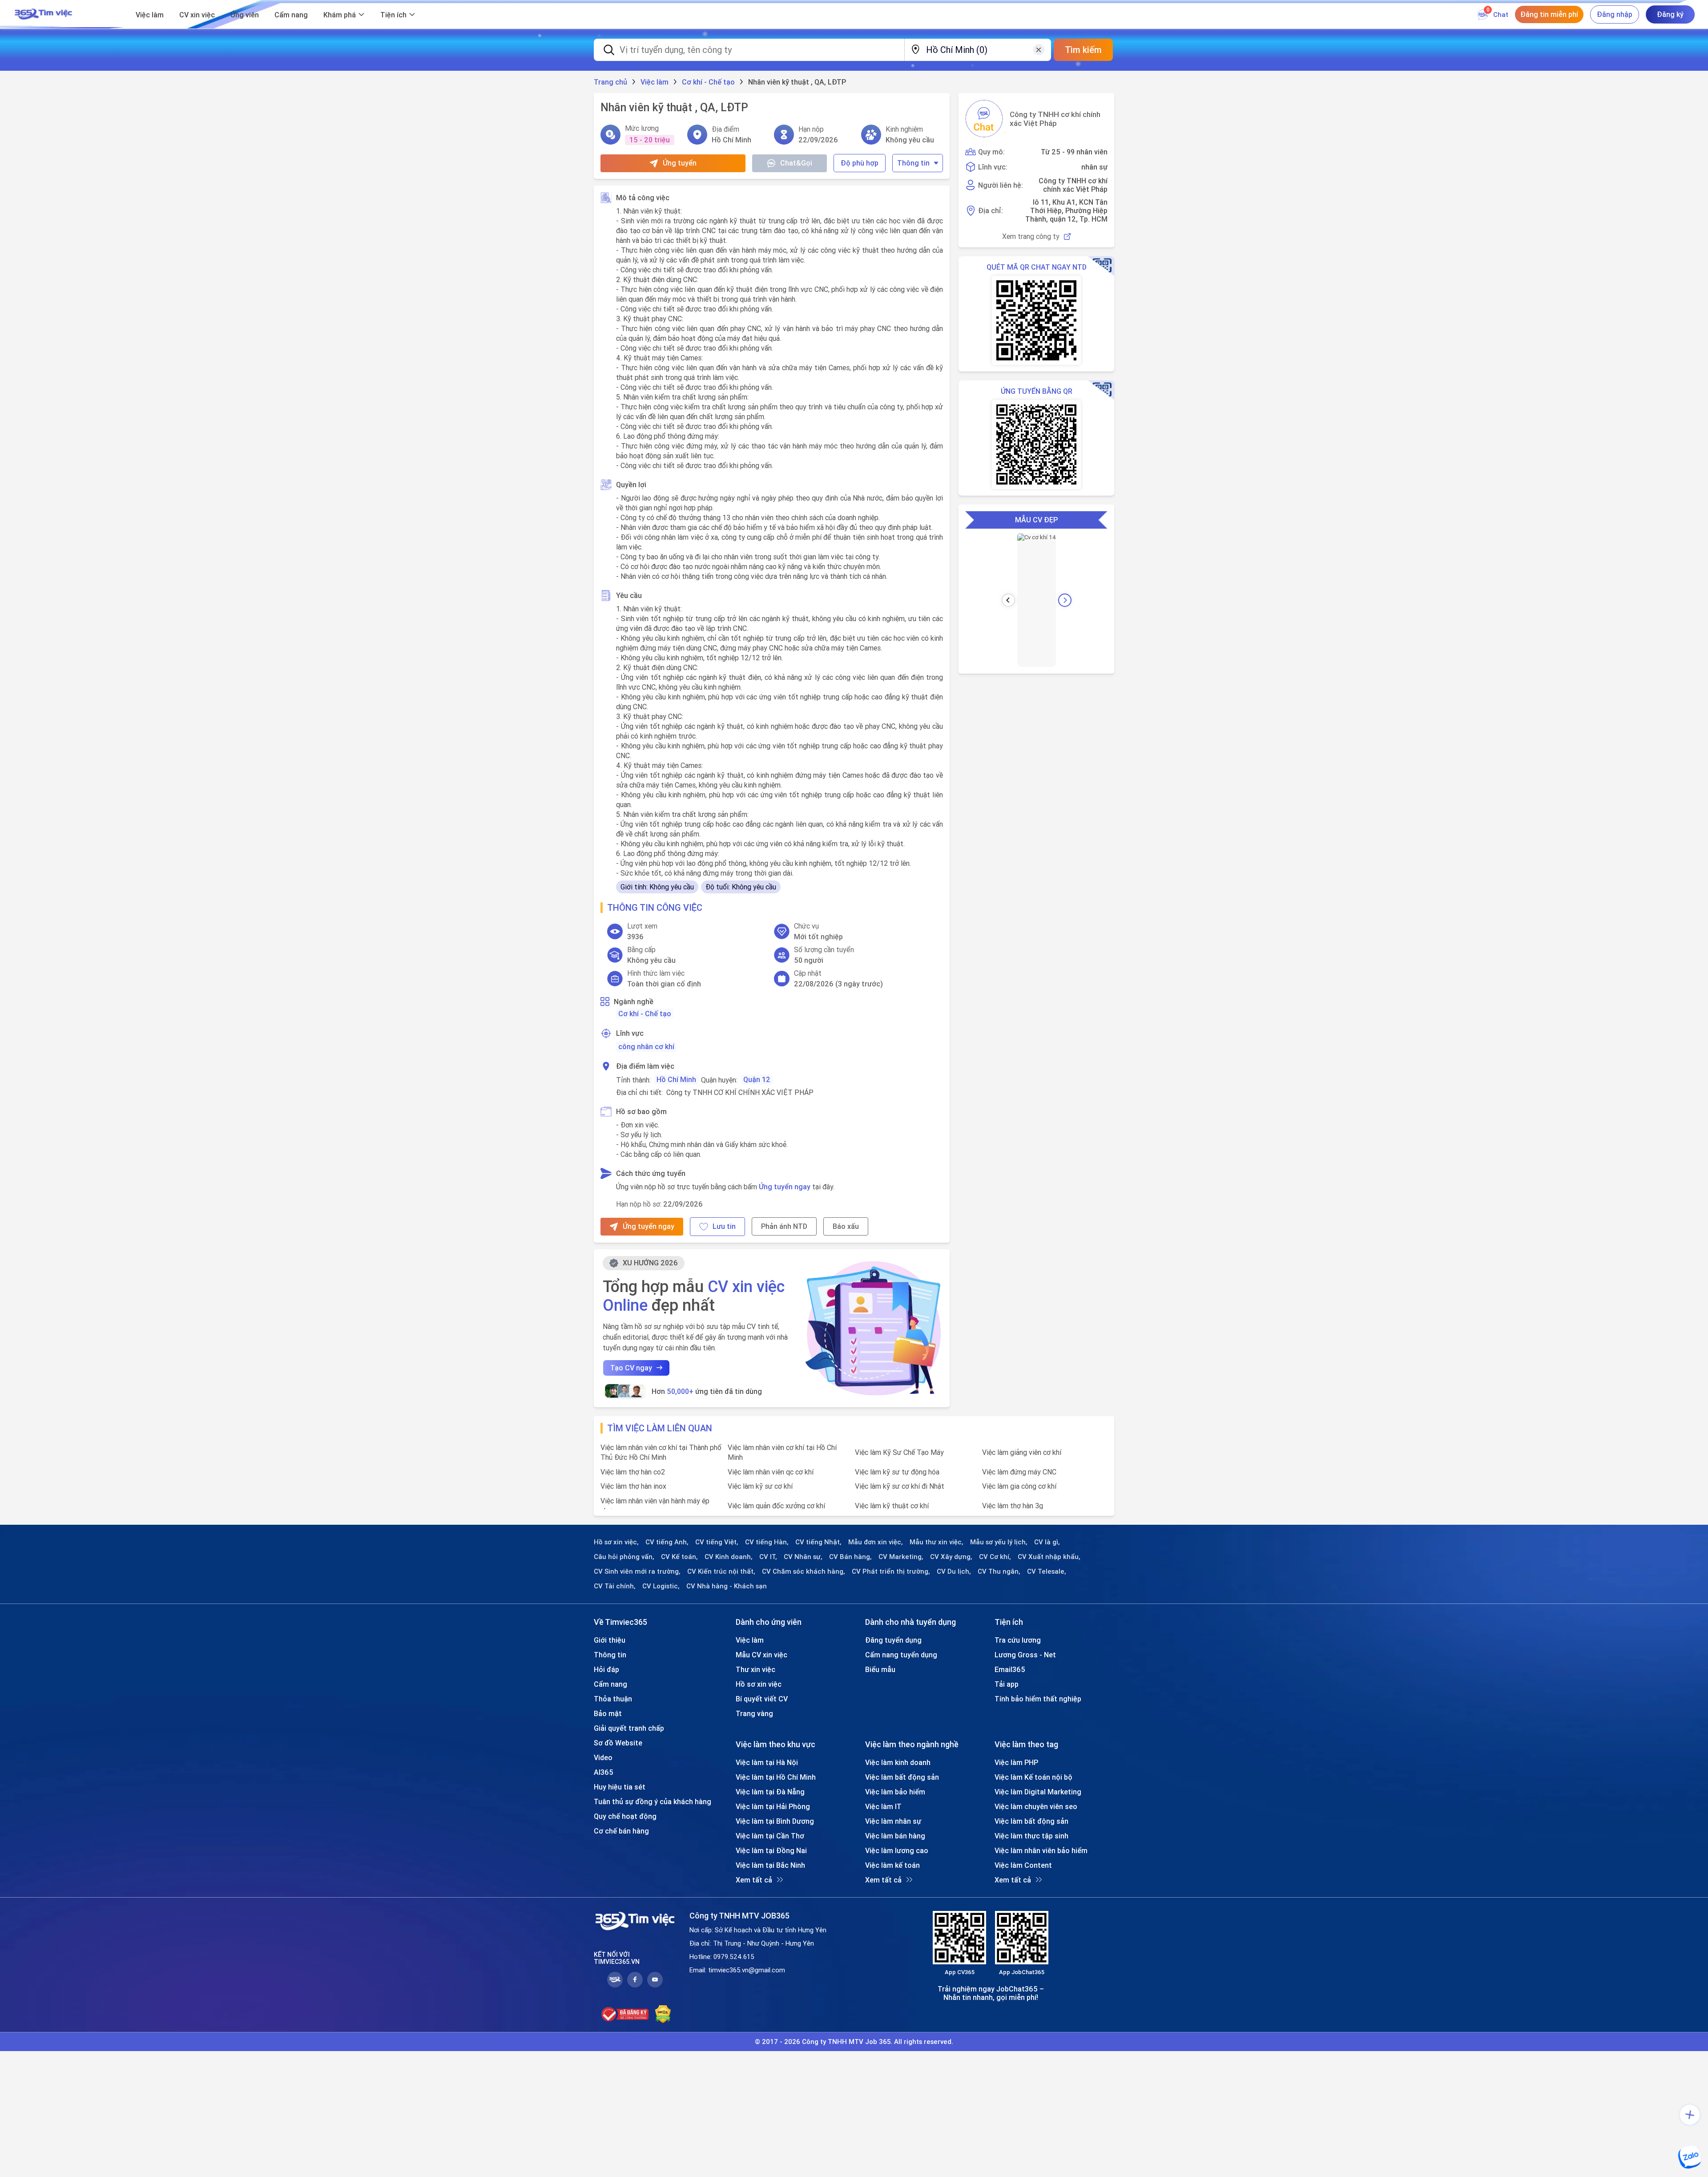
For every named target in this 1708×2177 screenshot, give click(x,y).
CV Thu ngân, (999, 1571)
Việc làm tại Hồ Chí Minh (776, 1777)
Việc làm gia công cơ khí (1019, 1486)
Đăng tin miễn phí (1549, 14)
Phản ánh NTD (784, 1226)
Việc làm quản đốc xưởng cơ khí (776, 1506)
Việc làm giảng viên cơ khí (1022, 1452)
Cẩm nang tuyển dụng (901, 1655)
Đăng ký (1670, 14)
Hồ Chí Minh (676, 1079)
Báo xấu (846, 1226)
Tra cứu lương (1018, 1640)
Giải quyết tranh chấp (629, 1728)
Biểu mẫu (880, 1669)
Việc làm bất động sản (902, 1777)
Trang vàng (754, 1713)
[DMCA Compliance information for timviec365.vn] (663, 2014)
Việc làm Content (1023, 1865)
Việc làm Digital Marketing (1038, 1792)
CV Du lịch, (954, 1571)
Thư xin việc (755, 1669)
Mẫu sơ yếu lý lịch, (999, 1542)
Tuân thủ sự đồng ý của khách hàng (653, 1801)
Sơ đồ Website (618, 1743)
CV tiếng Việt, (717, 1542)
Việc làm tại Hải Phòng (773, 1806)
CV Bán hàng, (850, 1557)
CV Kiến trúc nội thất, (721, 1571)
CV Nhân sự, (803, 1557)
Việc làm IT (883, 1806)
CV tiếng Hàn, (767, 1542)
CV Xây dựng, (951, 1557)
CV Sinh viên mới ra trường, (637, 1571)
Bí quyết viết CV (762, 1699)
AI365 (604, 1772)
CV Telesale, (1047, 1571)
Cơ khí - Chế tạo (645, 1014)
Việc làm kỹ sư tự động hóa (897, 1472)
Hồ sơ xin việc (759, 1684)
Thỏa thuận (613, 1699)
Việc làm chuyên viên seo (1036, 1806)
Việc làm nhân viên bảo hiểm (1041, 1850)
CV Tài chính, (615, 1586)
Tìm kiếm (1083, 50)
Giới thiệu (610, 1640)
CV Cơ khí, (995, 1557)
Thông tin (913, 163)
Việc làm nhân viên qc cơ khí (771, 1472)
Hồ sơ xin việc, (616, 1542)
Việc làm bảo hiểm (895, 1792)
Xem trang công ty (1031, 236)
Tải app (1007, 1684)
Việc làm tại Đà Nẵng (770, 1792)
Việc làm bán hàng (895, 1836)
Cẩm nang (291, 15)
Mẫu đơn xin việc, (876, 1542)
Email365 (1010, 1669)
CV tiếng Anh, (667, 1542)
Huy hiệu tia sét (620, 1787)
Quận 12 (757, 1079)
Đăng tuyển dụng (893, 1640)
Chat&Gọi (796, 163)
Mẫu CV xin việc (761, 1655)
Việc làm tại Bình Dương (775, 1821)
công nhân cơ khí (646, 1046)
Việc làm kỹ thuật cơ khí (892, 1506)
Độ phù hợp (860, 163)
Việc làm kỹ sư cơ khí (760, 1486)
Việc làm (150, 15)
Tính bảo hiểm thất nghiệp (1038, 1699)
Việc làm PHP (1016, 1762)
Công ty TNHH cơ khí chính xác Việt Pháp (1055, 119)
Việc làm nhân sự (893, 1821)
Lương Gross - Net (1025, 1655)
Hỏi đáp (606, 1669)
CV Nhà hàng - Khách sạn (727, 1586)
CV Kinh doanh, (729, 1557)
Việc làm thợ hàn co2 (633, 1472)
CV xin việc (197, 15)
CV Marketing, (901, 1557)
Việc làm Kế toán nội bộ (1033, 1777)
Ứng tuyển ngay (785, 1187)
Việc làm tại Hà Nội (767, 1762)
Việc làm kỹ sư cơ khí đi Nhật (900, 1486)
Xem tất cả (754, 1880)
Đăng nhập (1615, 14)
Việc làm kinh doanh (898, 1762)
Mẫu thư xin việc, (937, 1542)
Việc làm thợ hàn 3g (1013, 1506)
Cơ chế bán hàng (621, 1831)
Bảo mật (608, 1713)
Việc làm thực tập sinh (1031, 1836)
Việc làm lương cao (897, 1850)
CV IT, (768, 1557)
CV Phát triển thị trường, (891, 1571)
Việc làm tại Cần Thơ (770, 1836)
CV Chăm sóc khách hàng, (804, 1571)
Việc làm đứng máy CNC (1019, 1472)
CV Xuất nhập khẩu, (1049, 1557)
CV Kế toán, (679, 1557)
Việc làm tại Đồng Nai (771, 1850)
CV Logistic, (661, 1586)
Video (603, 1757)
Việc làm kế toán (892, 1865)
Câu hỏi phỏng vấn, (624, 1557)
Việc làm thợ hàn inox (633, 1486)
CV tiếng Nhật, (818, 1542)
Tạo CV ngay (631, 1368)
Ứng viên (245, 15)
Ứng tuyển (680, 163)
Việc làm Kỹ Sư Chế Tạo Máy (899, 1452)
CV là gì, (1047, 1542)
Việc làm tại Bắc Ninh (770, 1865)
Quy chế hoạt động (625, 1816)
